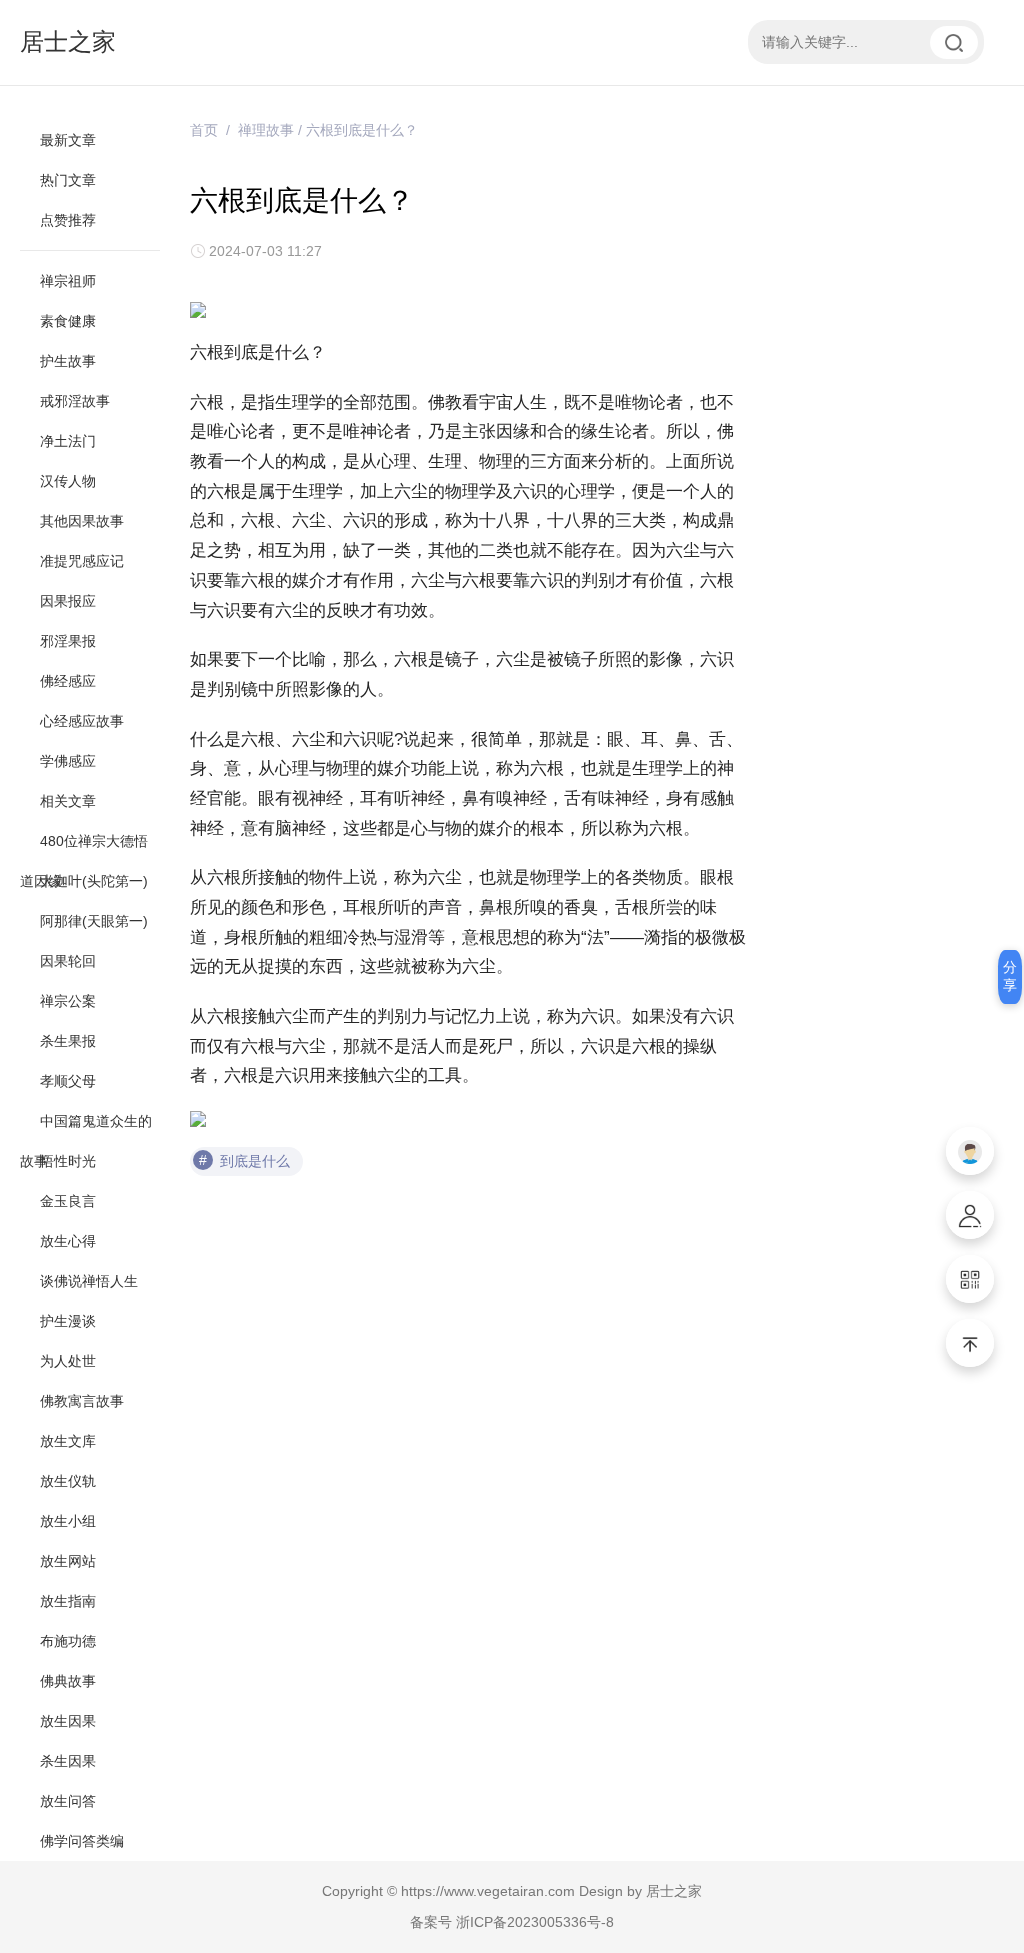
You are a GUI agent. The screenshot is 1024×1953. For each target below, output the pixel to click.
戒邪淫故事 (75, 401)
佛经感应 (68, 681)
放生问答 (68, 1801)
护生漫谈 (68, 1321)
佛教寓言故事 (82, 1401)
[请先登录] (970, 1151)
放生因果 (68, 1721)
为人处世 (68, 1361)
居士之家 (68, 41)
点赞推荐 (68, 220)
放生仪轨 (68, 1481)
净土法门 (68, 441)
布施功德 (68, 1641)
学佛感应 (68, 761)
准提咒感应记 (82, 561)
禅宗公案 (68, 1001)
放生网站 (68, 1561)
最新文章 (68, 140)
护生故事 (68, 361)
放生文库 (68, 1441)
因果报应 (68, 601)
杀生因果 (68, 1761)
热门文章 (68, 180)
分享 (1010, 976)
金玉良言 (68, 1201)
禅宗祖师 (68, 281)
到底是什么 (255, 1161)
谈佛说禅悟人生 (89, 1281)
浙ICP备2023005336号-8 (535, 1922)
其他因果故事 (82, 521)
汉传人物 (68, 481)
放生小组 (68, 1521)
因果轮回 (68, 961)
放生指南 (68, 1601)
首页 (204, 130)
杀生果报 (68, 1041)
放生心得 (68, 1241)
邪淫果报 (68, 641)
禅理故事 (266, 130)
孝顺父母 (68, 1081)
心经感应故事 (82, 721)
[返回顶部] (970, 1343)
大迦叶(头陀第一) (94, 881)
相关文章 (68, 801)
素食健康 (68, 321)
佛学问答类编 (82, 1841)
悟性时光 (68, 1161)
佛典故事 (68, 1681)
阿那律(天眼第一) (94, 921)
